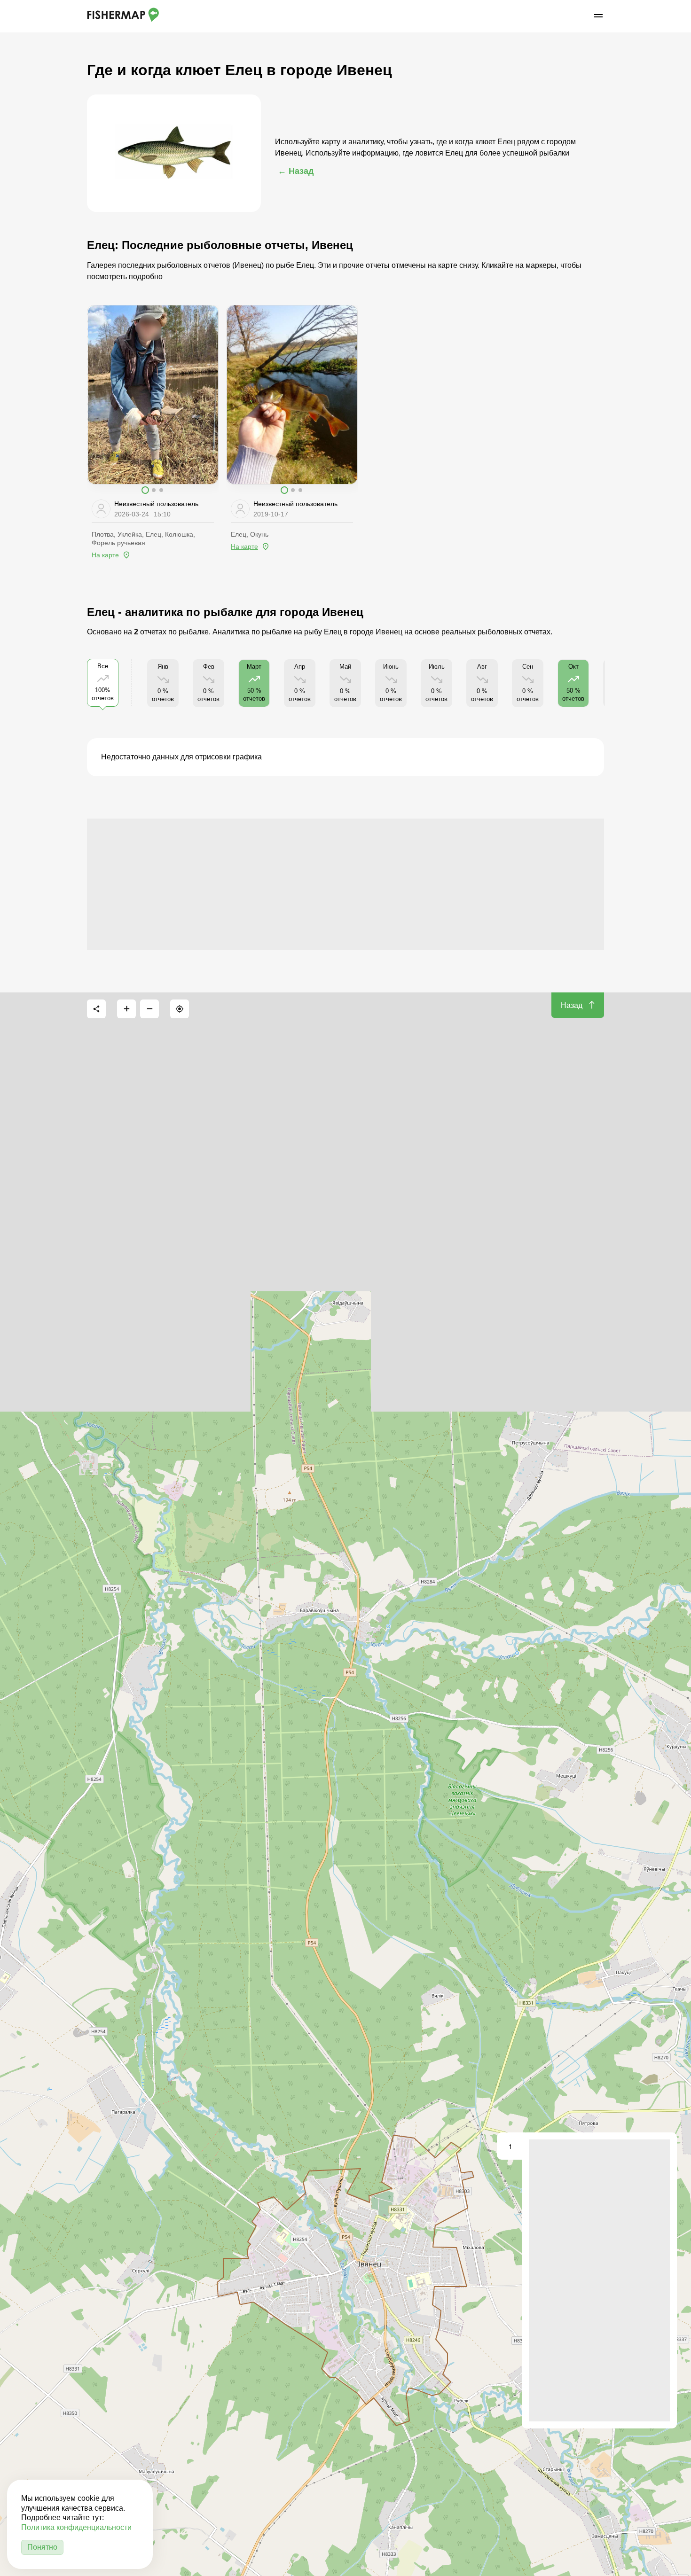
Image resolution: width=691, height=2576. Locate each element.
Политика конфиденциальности (76, 2527)
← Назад (296, 171)
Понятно (42, 2547)
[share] (96, 1009)
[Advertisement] (345, 884)
